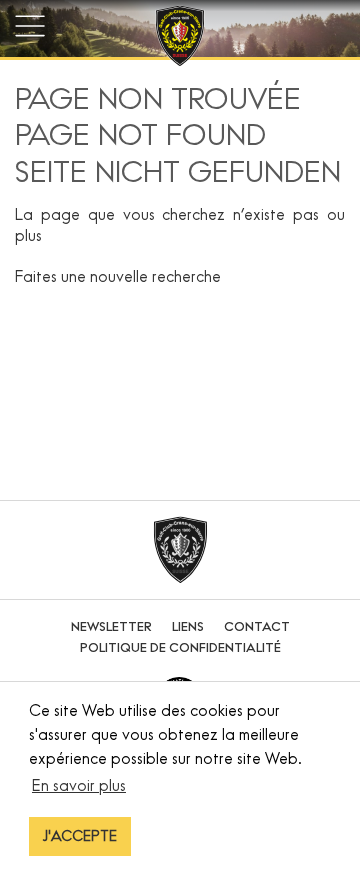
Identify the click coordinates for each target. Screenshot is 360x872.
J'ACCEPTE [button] (79, 836)
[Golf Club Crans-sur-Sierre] (180, 39)
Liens (188, 626)
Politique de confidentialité (180, 647)
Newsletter (111, 626)
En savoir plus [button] (79, 785)
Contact (257, 626)
